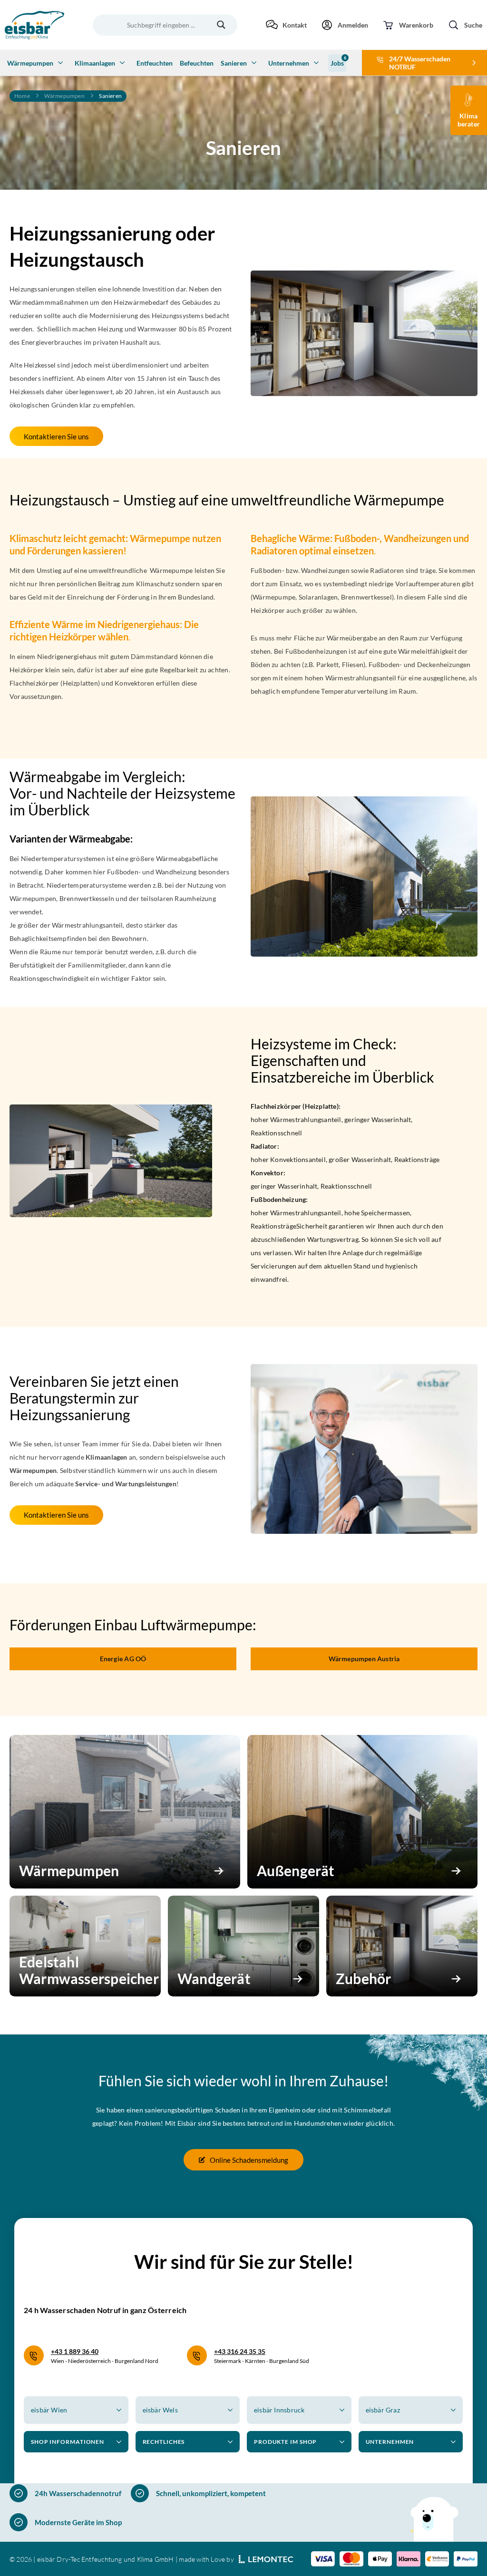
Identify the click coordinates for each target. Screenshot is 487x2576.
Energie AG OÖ (123, 1659)
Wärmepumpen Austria (364, 1659)
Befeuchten (197, 63)
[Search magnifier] (221, 25)
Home (22, 96)
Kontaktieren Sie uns (56, 436)
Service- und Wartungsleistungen (126, 1484)
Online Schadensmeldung (249, 2160)
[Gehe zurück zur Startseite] (34, 25)
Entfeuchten (155, 63)
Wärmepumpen (30, 63)
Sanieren (234, 63)
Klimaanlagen (95, 63)
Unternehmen (289, 63)
